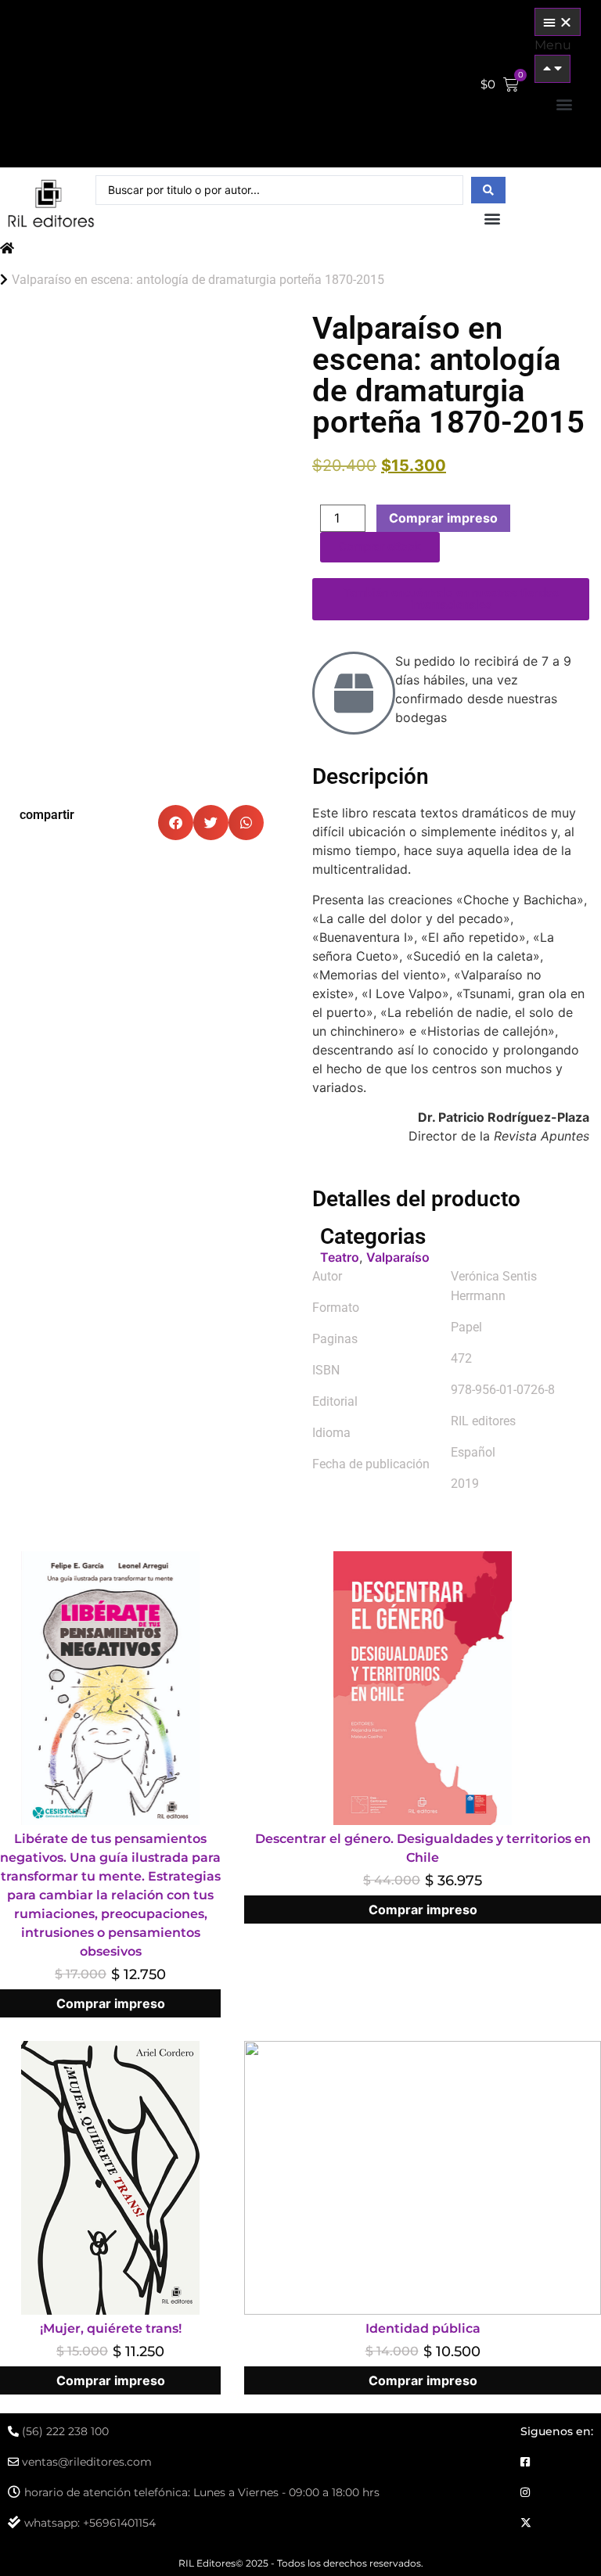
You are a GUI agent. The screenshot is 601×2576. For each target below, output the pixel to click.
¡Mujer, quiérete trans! (111, 2328)
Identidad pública (423, 2328)
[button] (564, 104)
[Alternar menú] (558, 22)
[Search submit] (488, 190)
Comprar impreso (443, 518)
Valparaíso (398, 1257)
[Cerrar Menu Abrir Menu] (552, 69)
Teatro (340, 1257)
